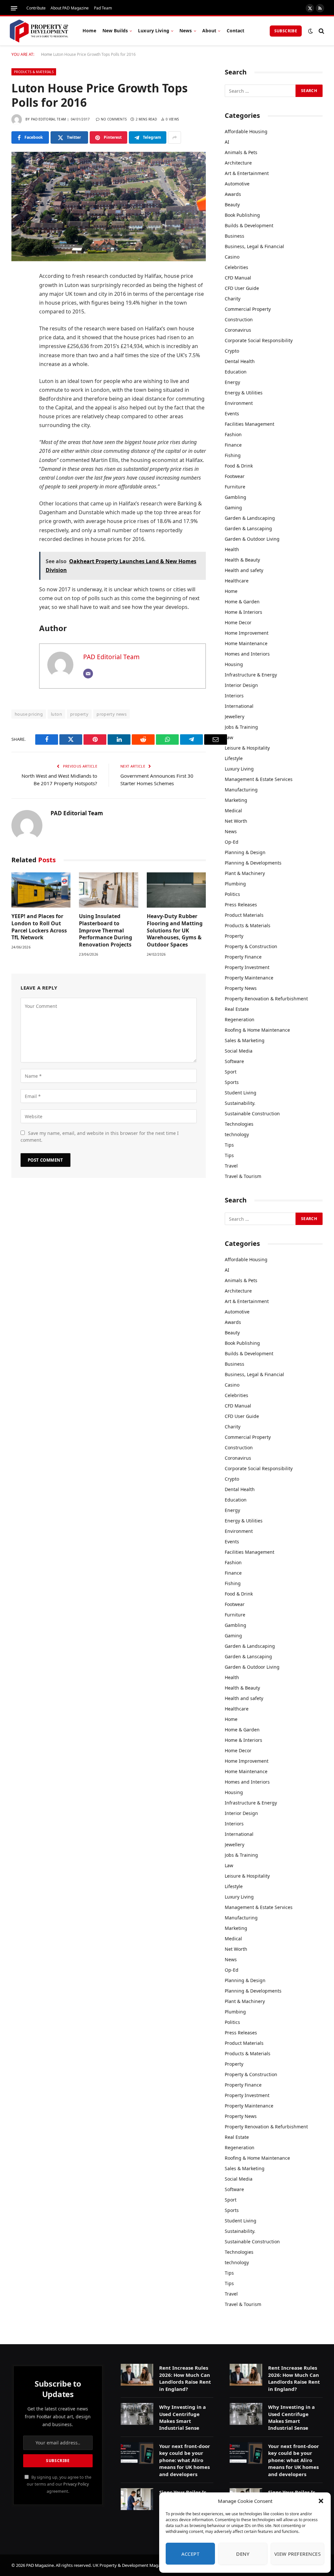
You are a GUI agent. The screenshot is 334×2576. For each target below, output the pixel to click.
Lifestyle (234, 758)
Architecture (238, 163)
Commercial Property (248, 309)
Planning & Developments (253, 863)
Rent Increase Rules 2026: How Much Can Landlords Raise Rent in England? (185, 2378)
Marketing (236, 800)
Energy (232, 382)
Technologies (239, 1124)
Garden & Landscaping (250, 518)
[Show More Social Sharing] (175, 137)
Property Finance (243, 957)
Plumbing (235, 884)
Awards (233, 194)
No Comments (114, 119)
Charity (233, 299)
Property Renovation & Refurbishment (266, 999)
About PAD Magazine (70, 8)
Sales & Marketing (245, 1040)
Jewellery (235, 716)
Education (236, 372)
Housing (234, 664)
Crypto (232, 351)
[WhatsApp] (18, 360)
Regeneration (240, 1019)
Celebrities (236, 267)
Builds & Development (249, 225)
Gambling (235, 497)
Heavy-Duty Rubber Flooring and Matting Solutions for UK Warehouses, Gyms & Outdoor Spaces (175, 930)
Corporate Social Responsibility (259, 340)
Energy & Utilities (244, 393)
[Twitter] (18, 310)
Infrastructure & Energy (251, 675)
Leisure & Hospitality (247, 748)
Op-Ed (232, 842)
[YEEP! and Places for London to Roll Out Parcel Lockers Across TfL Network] (41, 890)
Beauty (232, 205)
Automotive (237, 184)
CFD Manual (238, 278)
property (79, 714)
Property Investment (247, 967)
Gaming (233, 508)
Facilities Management (250, 424)
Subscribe (286, 31)
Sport (231, 1072)
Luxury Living (154, 31)
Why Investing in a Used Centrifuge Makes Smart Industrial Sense (182, 2417)
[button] (321, 2501)
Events (232, 413)
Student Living (241, 1093)
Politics (232, 894)
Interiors (234, 696)
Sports (232, 1082)
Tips (229, 1145)
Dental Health (240, 361)
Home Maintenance (246, 643)
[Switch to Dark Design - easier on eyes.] (311, 31)
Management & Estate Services (259, 779)
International (239, 706)
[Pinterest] (18, 343)
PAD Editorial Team (48, 119)
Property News (241, 988)
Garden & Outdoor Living (252, 539)
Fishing (233, 455)
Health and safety (244, 570)
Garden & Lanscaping (248, 528)
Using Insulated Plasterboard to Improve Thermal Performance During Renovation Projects (106, 930)
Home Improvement (247, 633)
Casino (232, 257)
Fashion (233, 434)
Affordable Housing (246, 131)
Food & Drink (239, 466)
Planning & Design (245, 852)
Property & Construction (251, 946)
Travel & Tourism (243, 1176)
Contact (236, 31)
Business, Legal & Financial (254, 246)
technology (237, 1134)
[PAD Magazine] (39, 31)
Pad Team (103, 8)
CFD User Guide (242, 288)
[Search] (321, 31)
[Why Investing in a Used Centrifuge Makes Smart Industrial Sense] (137, 2414)
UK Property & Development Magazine (130, 2565)
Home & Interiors (243, 612)
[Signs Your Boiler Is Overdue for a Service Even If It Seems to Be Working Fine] (137, 2499)
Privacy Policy (76, 2484)
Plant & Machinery (245, 873)
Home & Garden (242, 602)
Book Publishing (242, 215)
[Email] (18, 377)
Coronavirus (238, 330)
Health (232, 549)
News (186, 31)
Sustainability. (240, 1103)
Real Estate (237, 1009)
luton (56, 714)
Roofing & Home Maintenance (257, 1030)
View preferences (297, 2554)
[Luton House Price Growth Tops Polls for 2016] (109, 207)
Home (90, 31)
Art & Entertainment (247, 173)
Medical (233, 811)
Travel (231, 1166)
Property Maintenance (249, 978)
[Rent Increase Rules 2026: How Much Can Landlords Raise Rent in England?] (137, 2375)
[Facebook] (18, 294)
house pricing (29, 714)
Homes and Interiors (247, 654)
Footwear (235, 476)
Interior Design (241, 685)
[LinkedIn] (18, 327)
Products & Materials (34, 72)
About (209, 31)
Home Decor (238, 622)
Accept (190, 2554)
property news (112, 714)
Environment (239, 403)
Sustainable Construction (252, 1113)
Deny (243, 2554)
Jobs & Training (241, 727)
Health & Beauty (242, 560)
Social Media (239, 1051)
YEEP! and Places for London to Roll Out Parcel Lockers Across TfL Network (39, 927)
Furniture (235, 487)
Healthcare (237, 581)
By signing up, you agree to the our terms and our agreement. (59, 2484)
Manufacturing (241, 790)
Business (235, 236)
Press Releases (241, 905)
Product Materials (244, 915)
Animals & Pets (241, 152)
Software (234, 1061)
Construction (239, 319)
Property (234, 936)
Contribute (36, 8)
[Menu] (14, 8)
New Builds (115, 31)
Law (229, 737)
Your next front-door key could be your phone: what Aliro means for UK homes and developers (185, 2460)
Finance (233, 445)
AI (227, 142)
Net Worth (236, 821)
